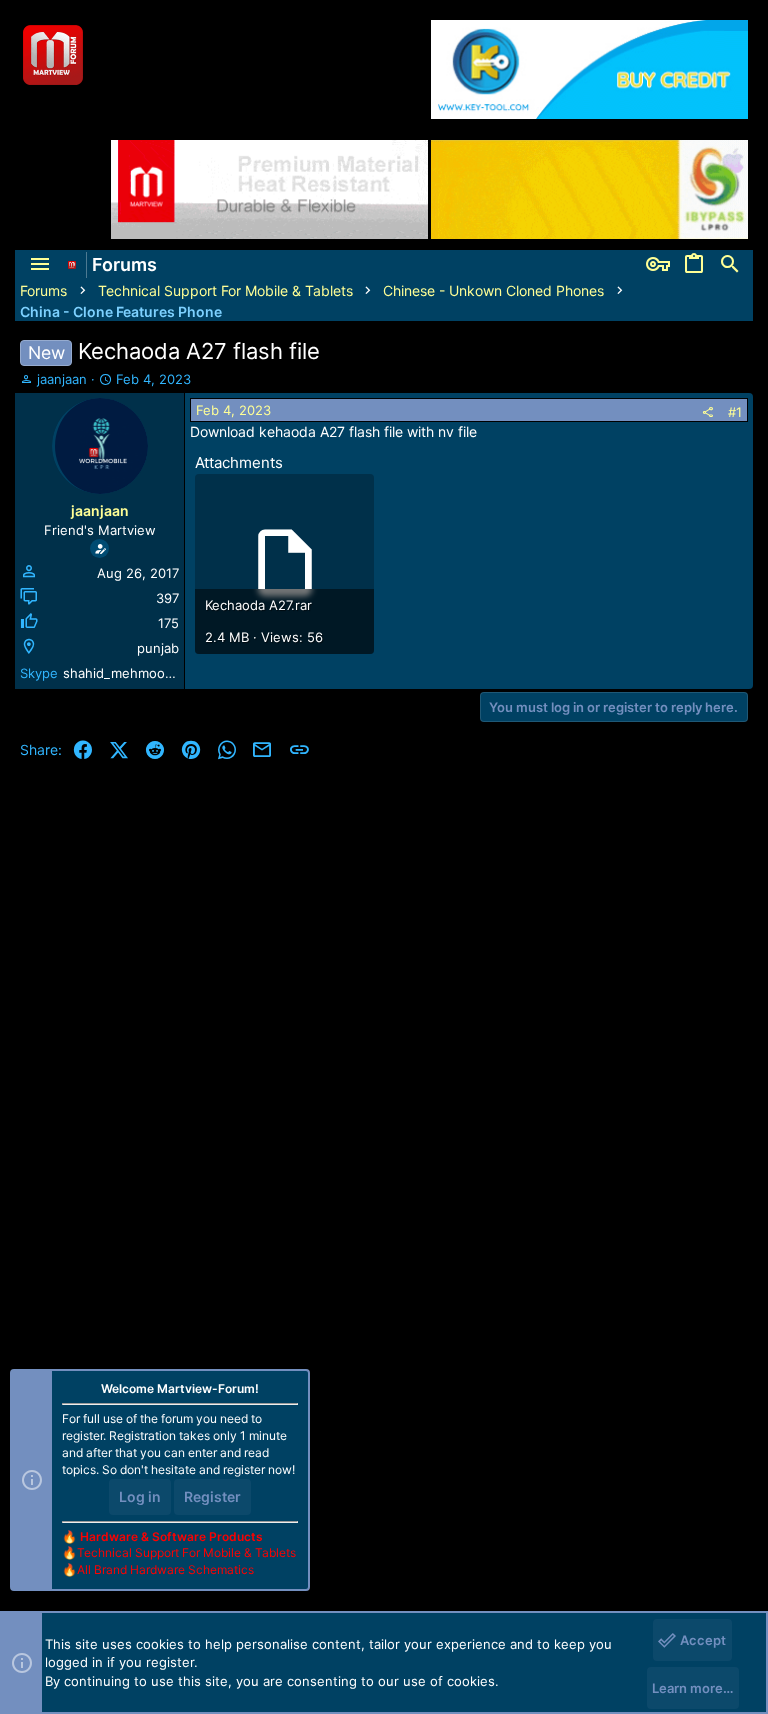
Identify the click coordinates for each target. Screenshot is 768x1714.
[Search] (730, 265)
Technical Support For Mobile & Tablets (186, 1552)
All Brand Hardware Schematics (165, 1569)
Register (212, 1496)
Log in (140, 1496)
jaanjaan (62, 379)
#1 (735, 412)
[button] (40, 265)
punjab (158, 648)
